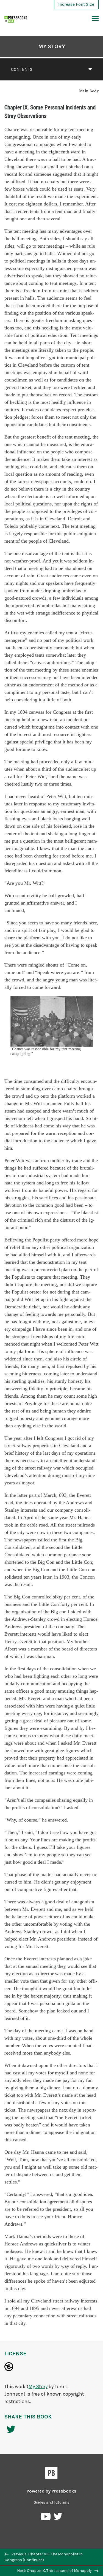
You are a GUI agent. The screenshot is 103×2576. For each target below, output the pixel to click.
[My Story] (16, 19)
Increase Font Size (76, 4)
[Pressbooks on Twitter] (58, 2518)
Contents (22, 69)
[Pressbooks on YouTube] (46, 2518)
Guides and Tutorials (51, 2502)
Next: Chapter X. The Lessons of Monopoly (55, 2571)
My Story (52, 46)
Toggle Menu (95, 19)
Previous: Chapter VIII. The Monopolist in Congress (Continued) (44, 2557)
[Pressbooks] (51, 2474)
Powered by (51, 2491)
